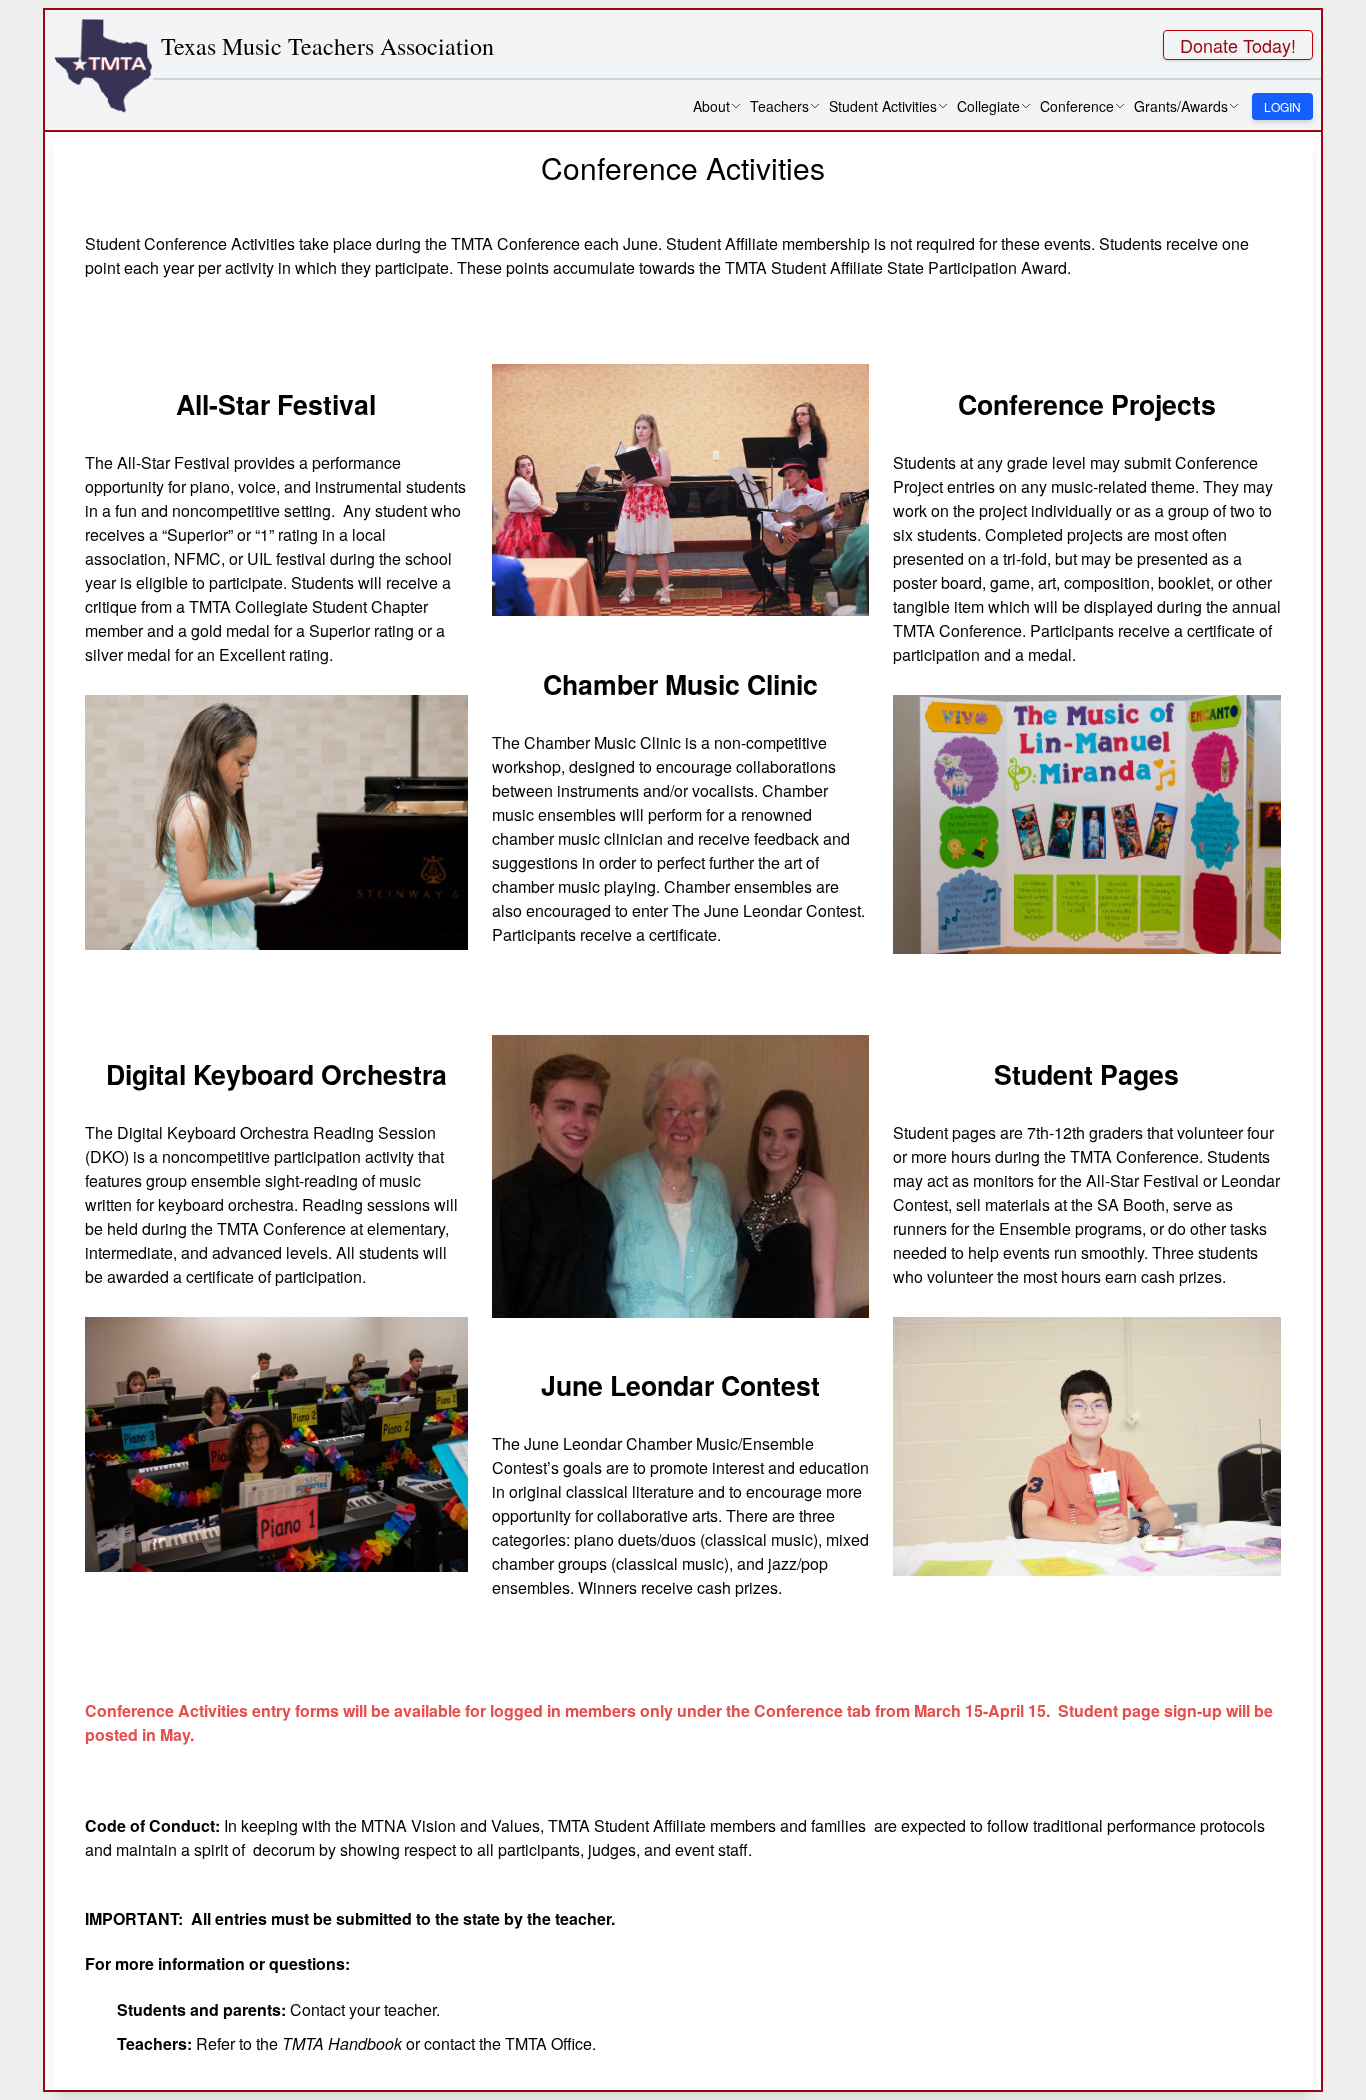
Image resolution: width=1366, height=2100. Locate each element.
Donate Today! (1238, 45)
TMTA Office (548, 2043)
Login (1282, 106)
